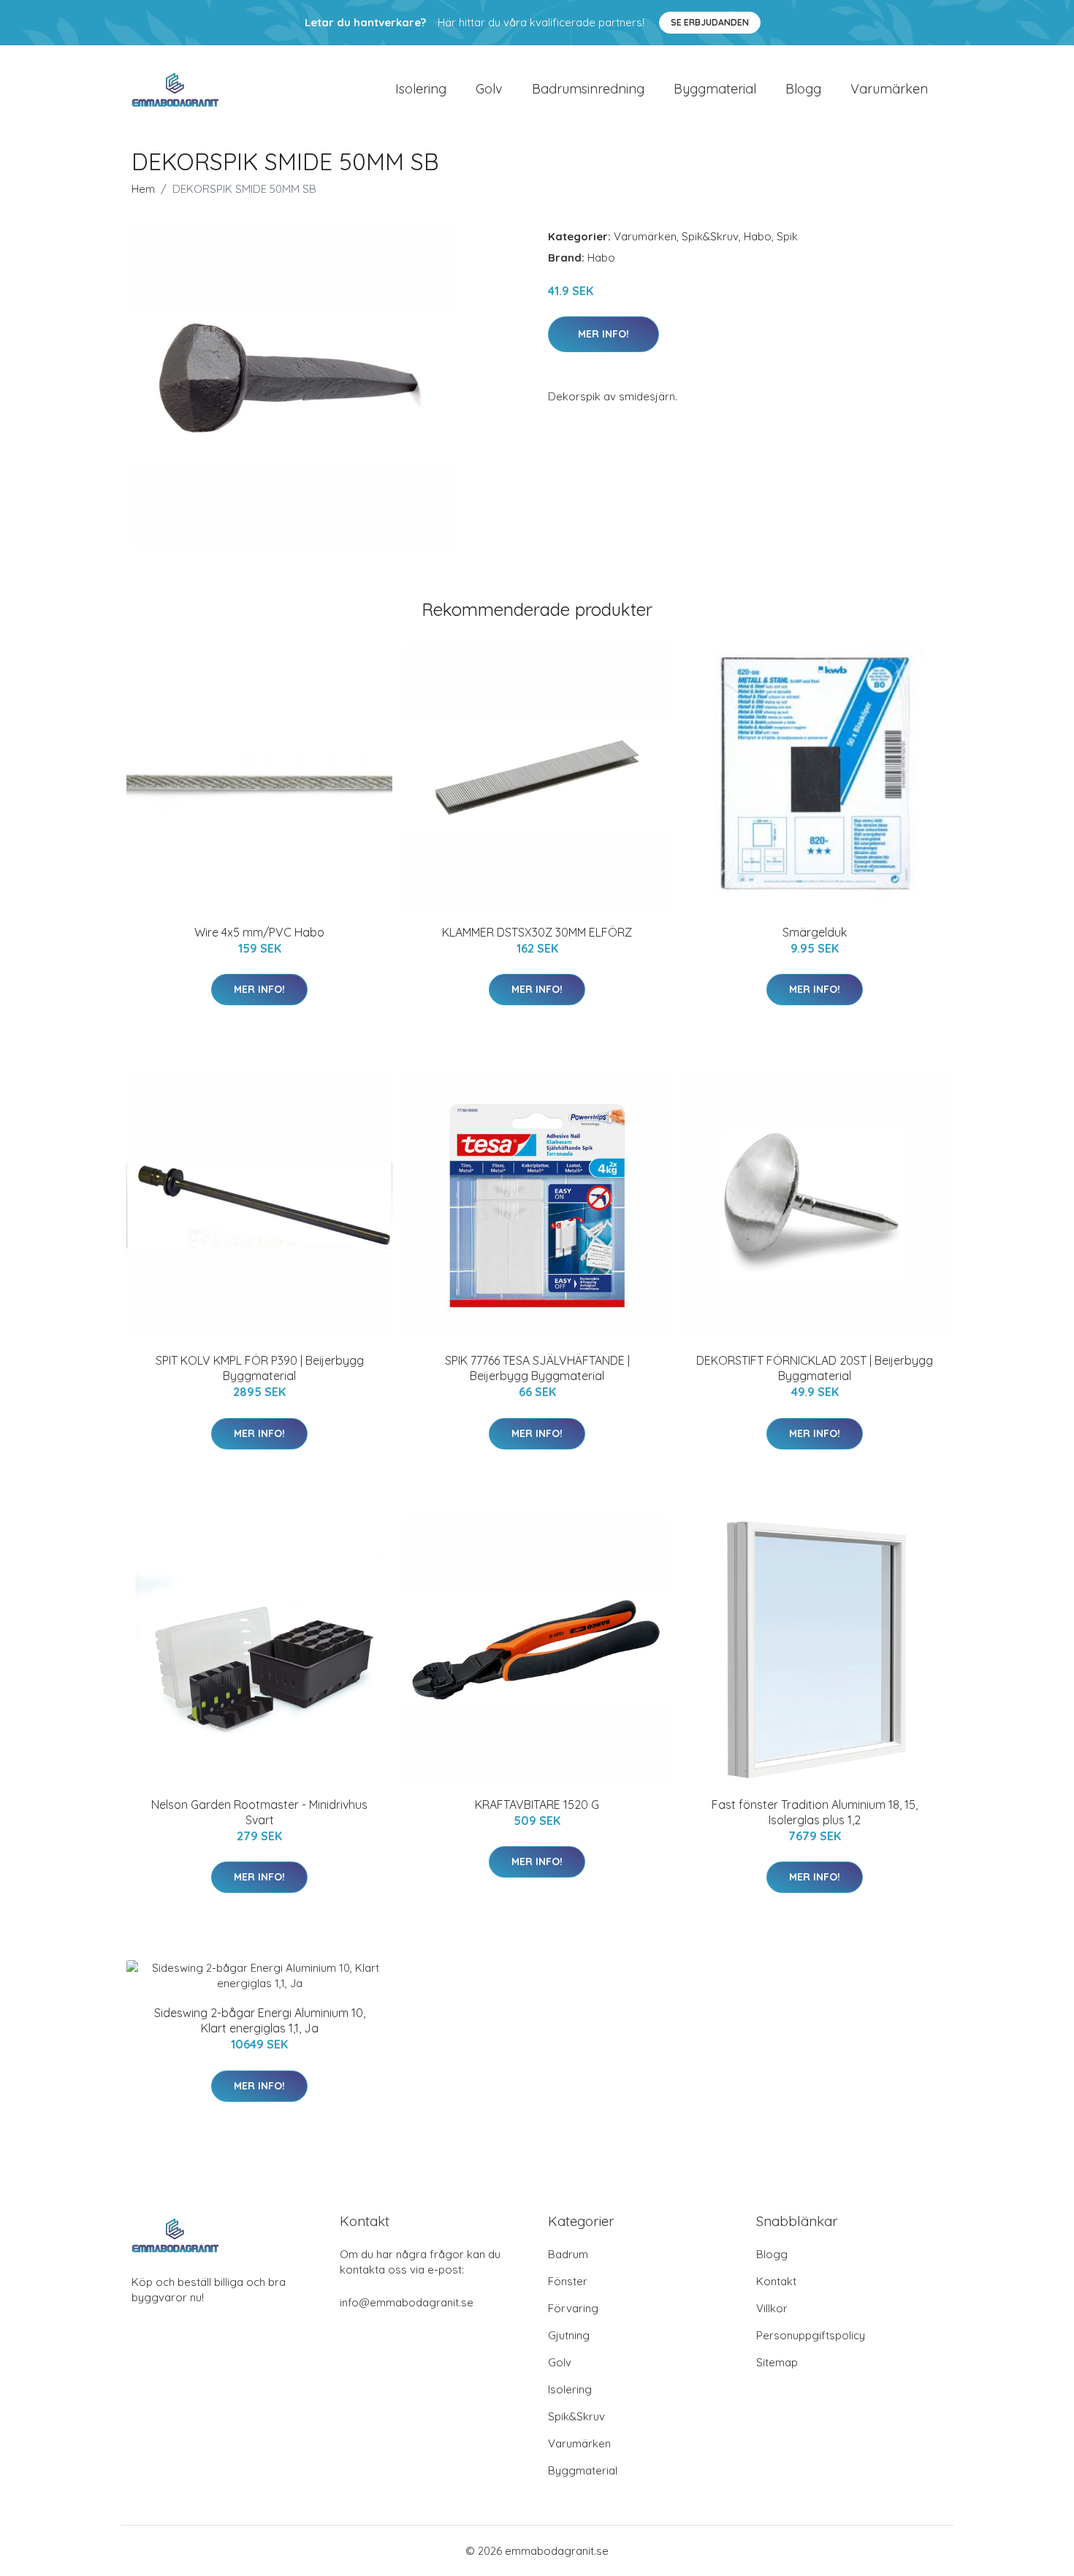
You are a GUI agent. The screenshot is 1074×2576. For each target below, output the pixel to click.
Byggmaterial (715, 89)
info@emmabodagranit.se (407, 2302)
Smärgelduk (815, 932)
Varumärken (889, 89)
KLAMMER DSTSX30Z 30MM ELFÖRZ (537, 932)
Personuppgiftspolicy (811, 2335)
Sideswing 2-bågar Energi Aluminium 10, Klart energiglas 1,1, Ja (260, 2020)
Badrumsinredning (588, 89)
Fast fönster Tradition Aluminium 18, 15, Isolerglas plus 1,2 (815, 1812)
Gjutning (569, 2335)
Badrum (568, 2254)
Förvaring (573, 2308)
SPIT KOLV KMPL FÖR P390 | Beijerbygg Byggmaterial (260, 1368)
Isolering (421, 89)
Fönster (568, 2281)
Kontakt (776, 2281)
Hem (143, 189)
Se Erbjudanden (710, 22)
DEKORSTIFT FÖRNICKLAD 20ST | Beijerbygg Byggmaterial (815, 1368)
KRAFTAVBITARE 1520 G (537, 1805)
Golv (489, 89)
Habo (758, 236)
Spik (787, 236)
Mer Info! (603, 334)
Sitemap (777, 2362)
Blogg (803, 89)
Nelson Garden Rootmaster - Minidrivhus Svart (259, 1812)
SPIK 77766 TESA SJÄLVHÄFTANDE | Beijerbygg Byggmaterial (537, 1368)
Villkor (772, 2308)
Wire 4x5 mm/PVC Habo (259, 932)
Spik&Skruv (710, 236)
